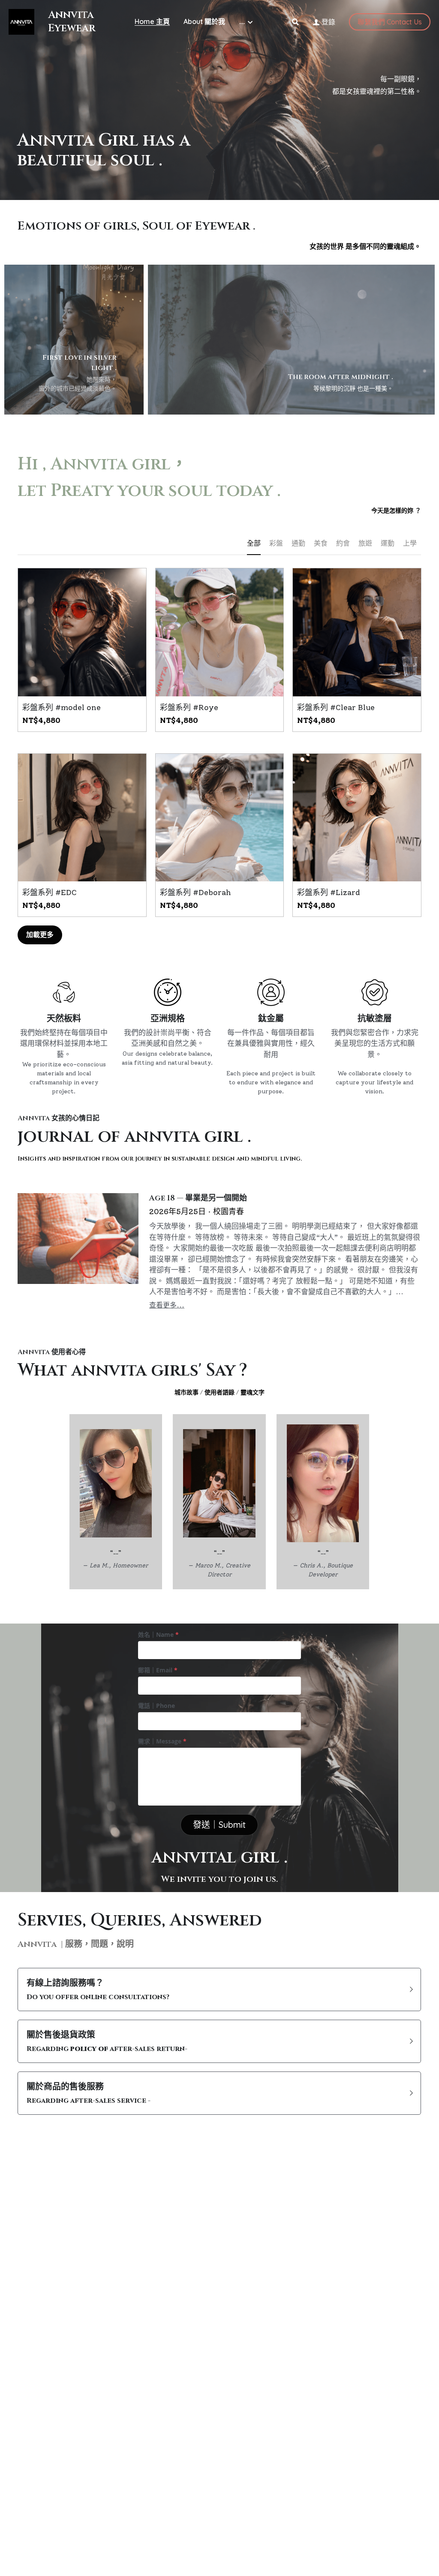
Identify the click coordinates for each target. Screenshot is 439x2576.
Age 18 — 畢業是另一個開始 (198, 1198)
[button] (219, 1989)
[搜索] (295, 22)
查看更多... (167, 1305)
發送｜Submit (219, 1825)
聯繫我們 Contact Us (390, 22)
